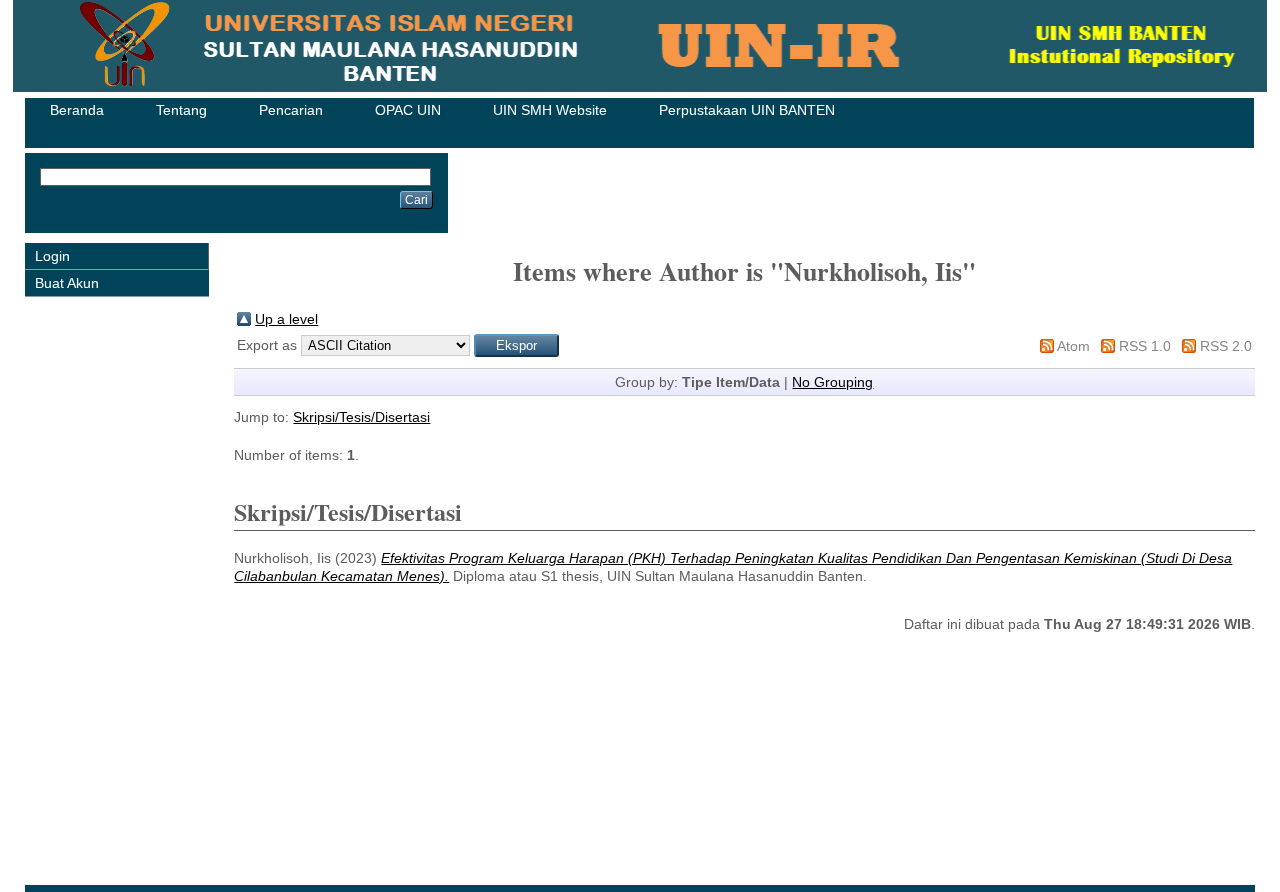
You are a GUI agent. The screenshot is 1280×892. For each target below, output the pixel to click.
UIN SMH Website (550, 110)
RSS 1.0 (1145, 346)
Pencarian (291, 110)
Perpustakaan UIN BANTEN (747, 110)
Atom (1073, 346)
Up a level (286, 319)
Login (52, 256)
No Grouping (832, 382)
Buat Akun (67, 283)
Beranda (77, 110)
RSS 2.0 (1226, 346)
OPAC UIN (408, 110)
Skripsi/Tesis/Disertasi (361, 417)
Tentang (181, 110)
